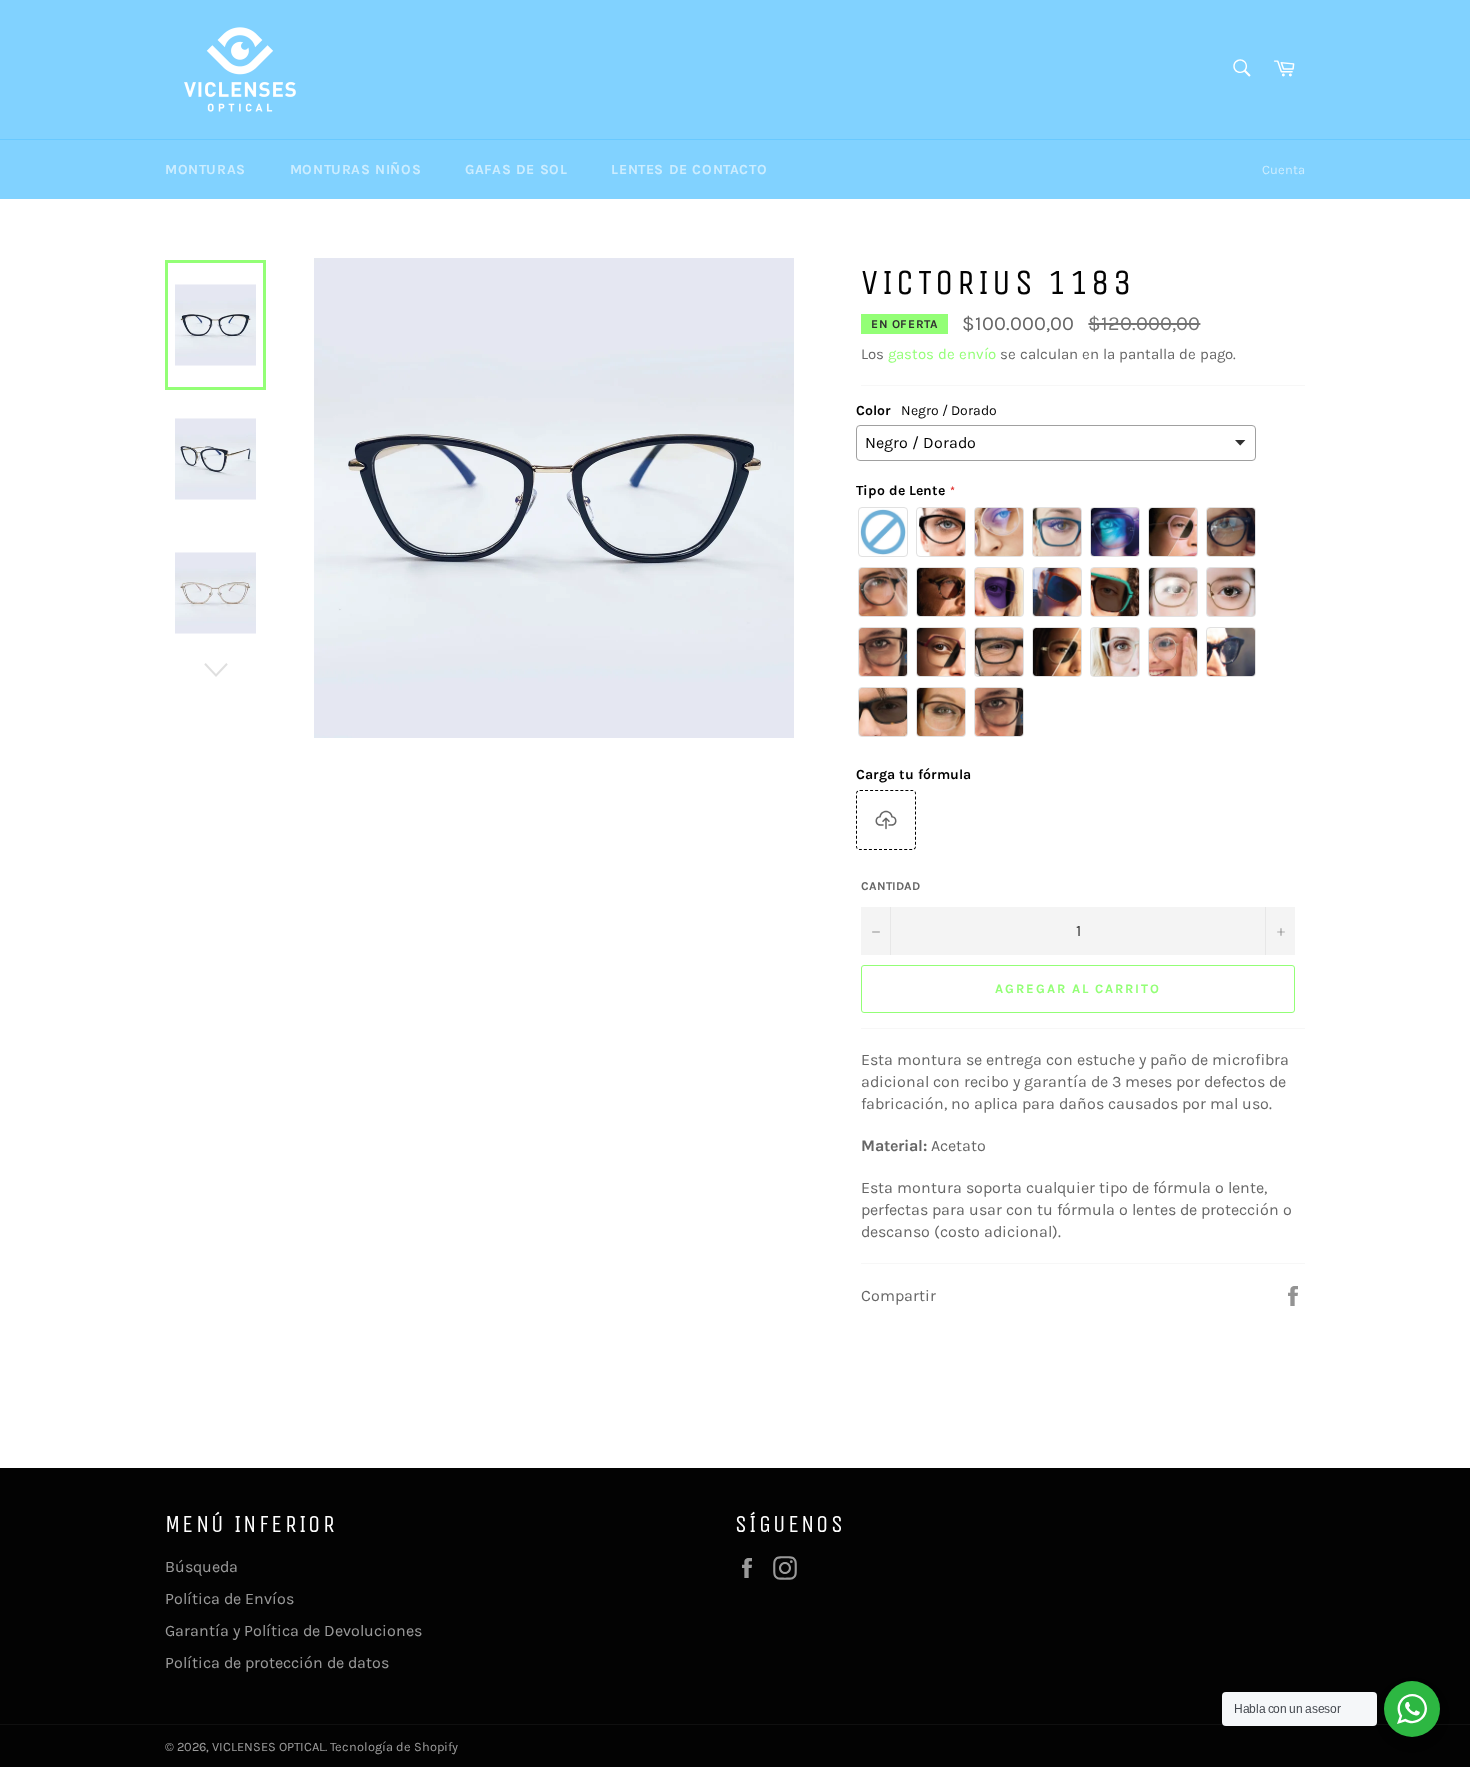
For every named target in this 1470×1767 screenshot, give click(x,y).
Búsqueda (201, 1566)
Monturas (205, 169)
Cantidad (890, 886)
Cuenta (1283, 169)
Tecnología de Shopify (394, 1746)
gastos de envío (942, 354)
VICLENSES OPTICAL (268, 1746)
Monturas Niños (355, 169)
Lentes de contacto (689, 169)
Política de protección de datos (277, 1662)
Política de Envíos (229, 1598)
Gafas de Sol (516, 169)
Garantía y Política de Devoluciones (293, 1630)
